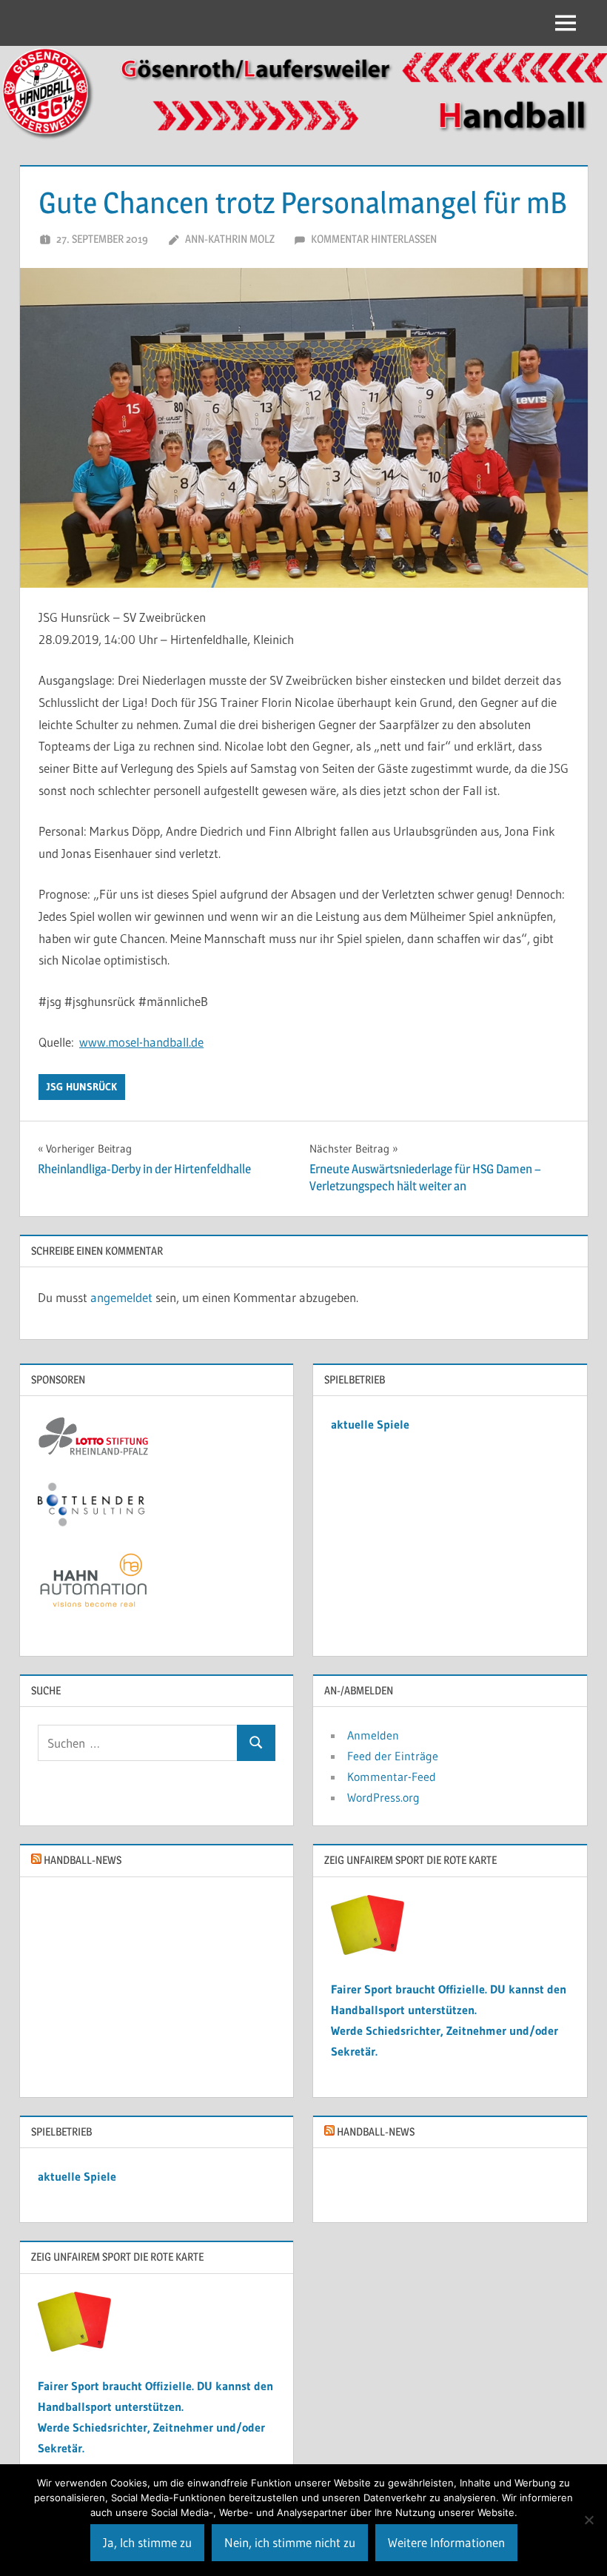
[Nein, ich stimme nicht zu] (588, 2520)
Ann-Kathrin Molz (230, 239)
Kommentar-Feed (392, 1777)
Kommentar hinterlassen (374, 239)
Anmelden (373, 1735)
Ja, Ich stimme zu (147, 2542)
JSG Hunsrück (82, 1087)
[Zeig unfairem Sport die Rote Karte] (368, 1951)
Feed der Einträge (393, 1756)
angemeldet (121, 1297)
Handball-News (83, 1860)
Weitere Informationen (446, 2542)
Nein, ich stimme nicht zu (290, 2542)
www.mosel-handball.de (141, 1042)
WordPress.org (383, 1797)
